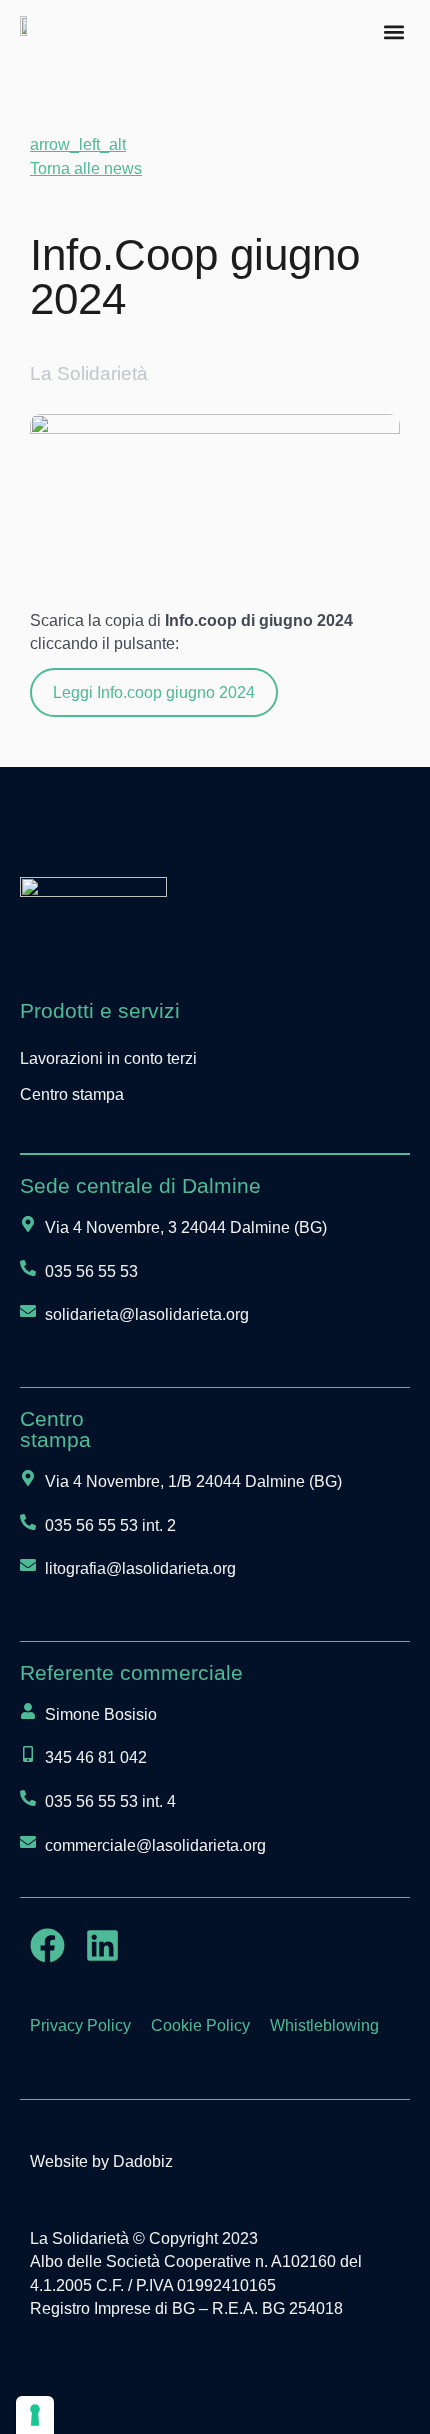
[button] (393, 31)
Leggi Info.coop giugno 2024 (154, 692)
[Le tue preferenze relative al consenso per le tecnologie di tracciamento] (35, 2415)
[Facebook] (47, 1945)
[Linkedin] (102, 1945)
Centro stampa (72, 1094)
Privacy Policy (80, 2025)
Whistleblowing (324, 2025)
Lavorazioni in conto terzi (108, 1058)
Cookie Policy (200, 2025)
